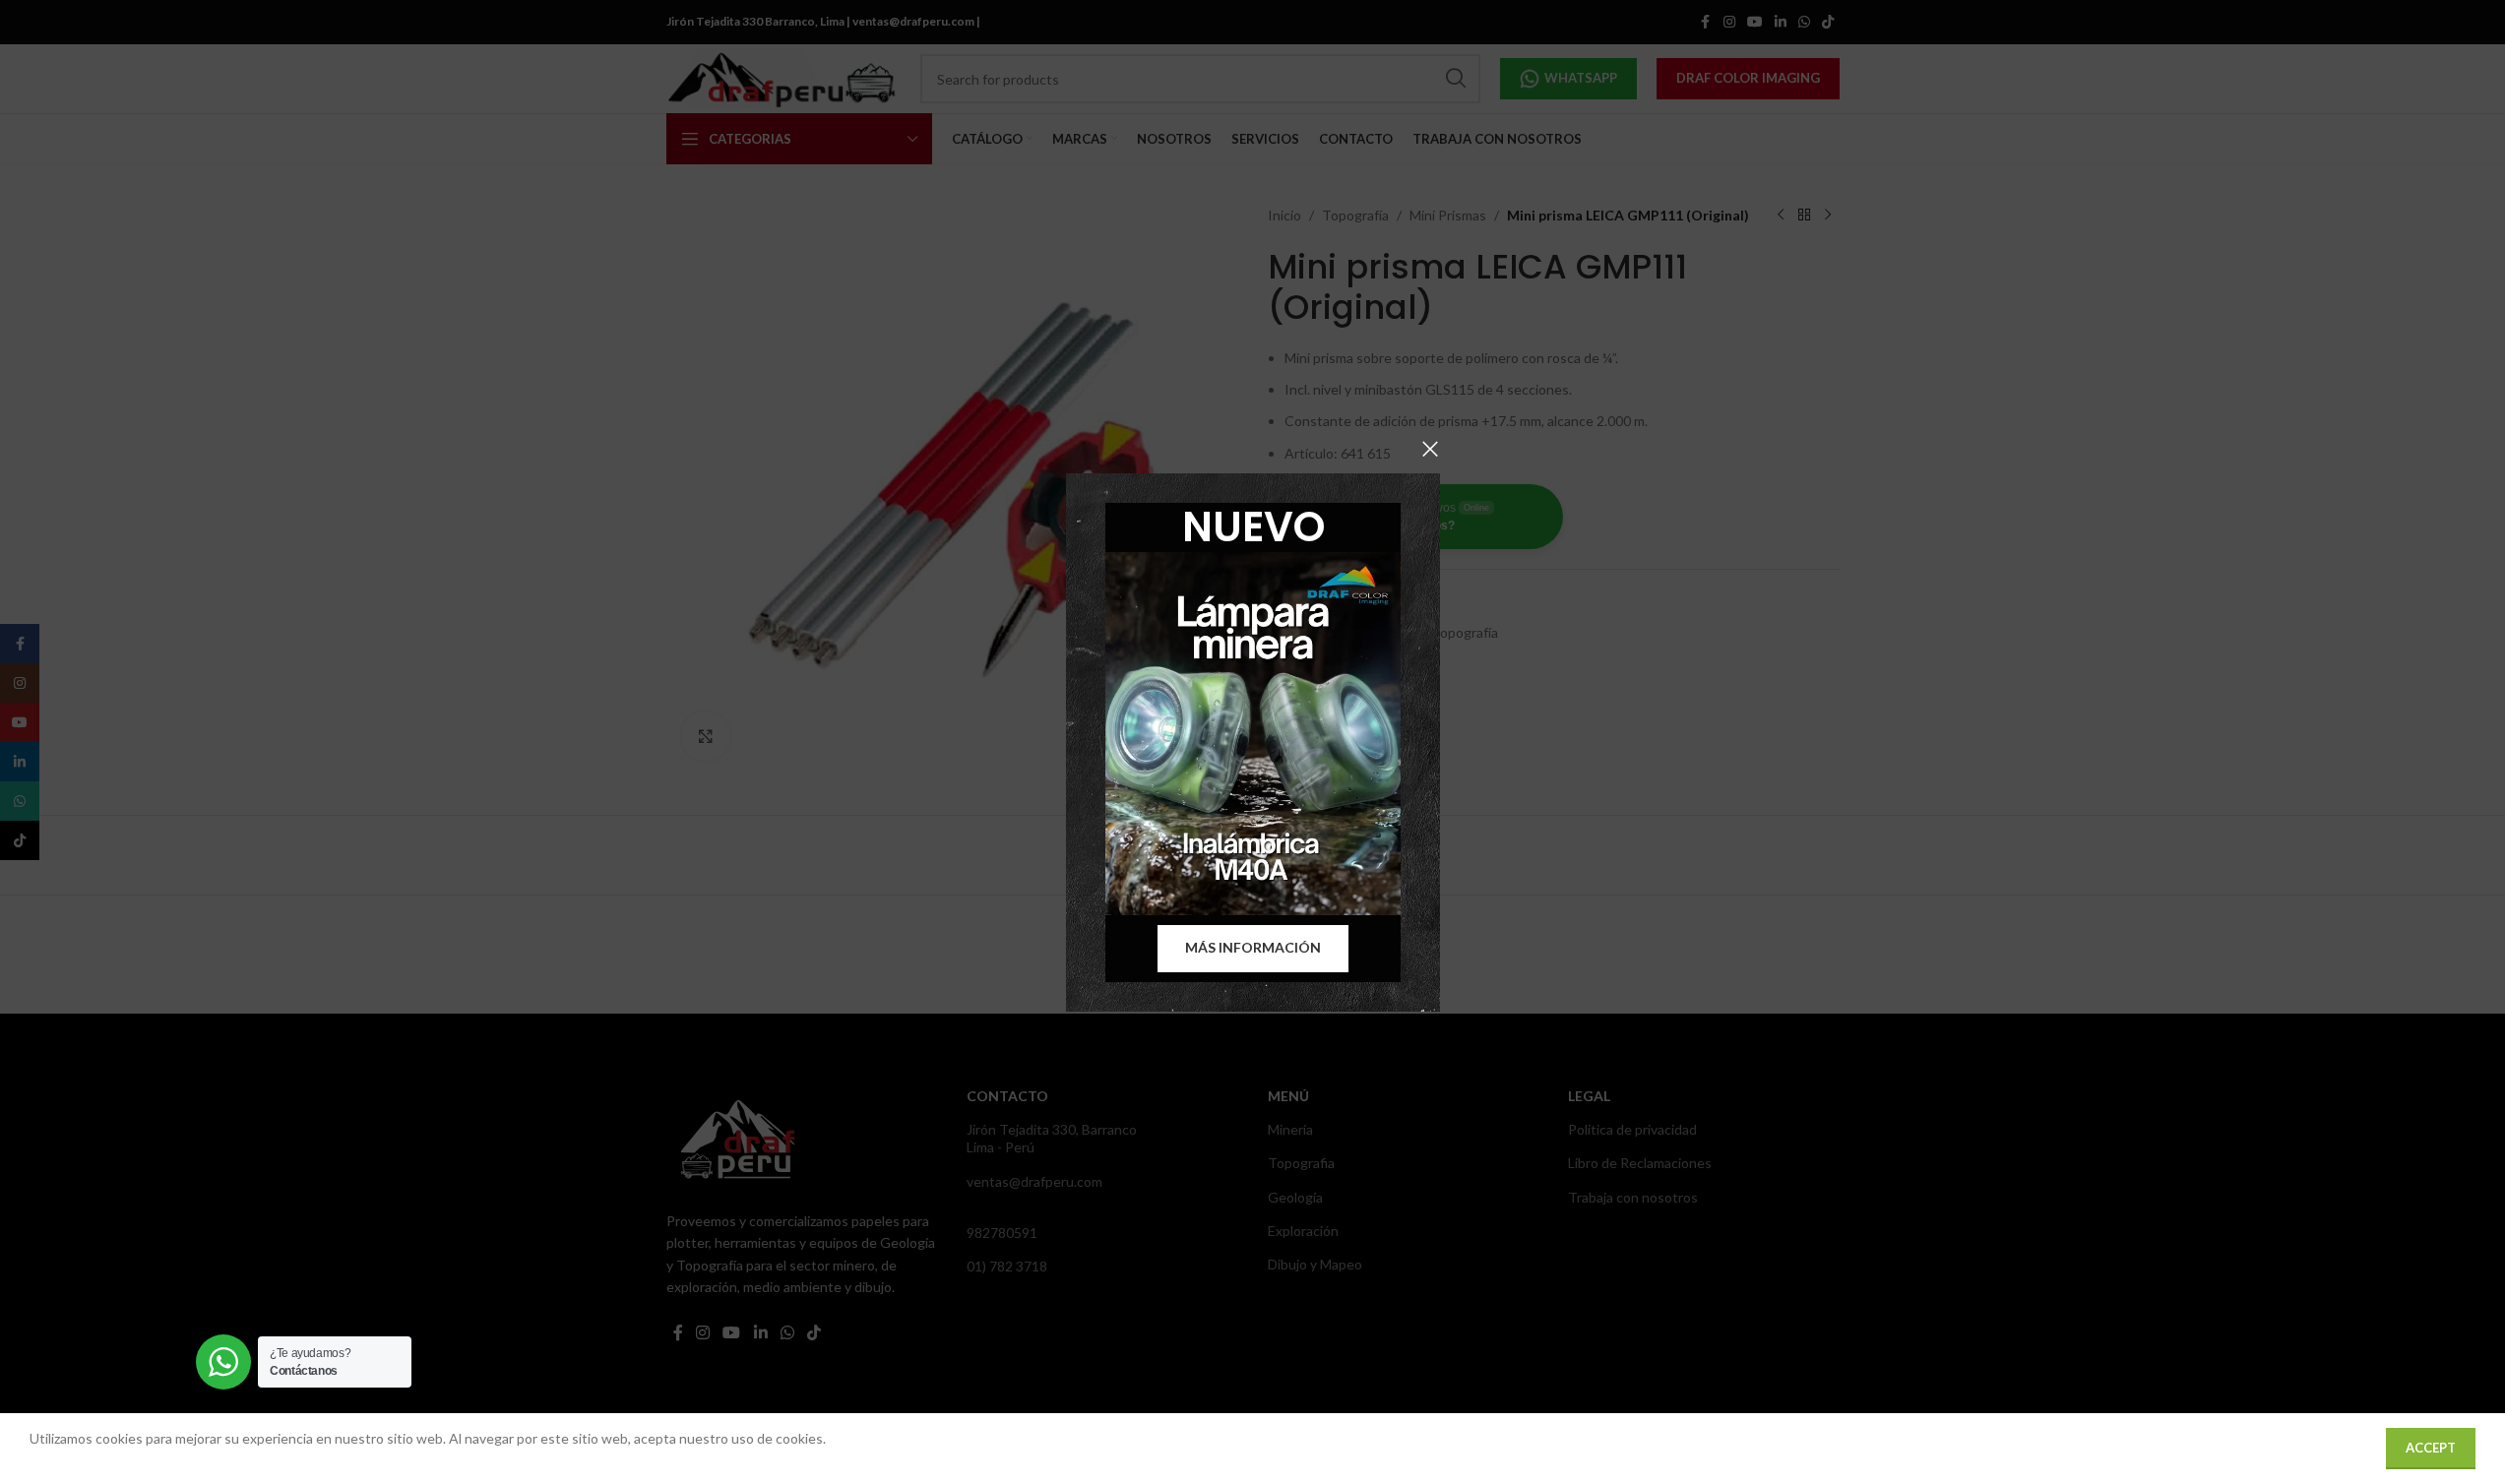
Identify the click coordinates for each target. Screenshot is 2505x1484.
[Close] (1430, 449)
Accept (2431, 1448)
